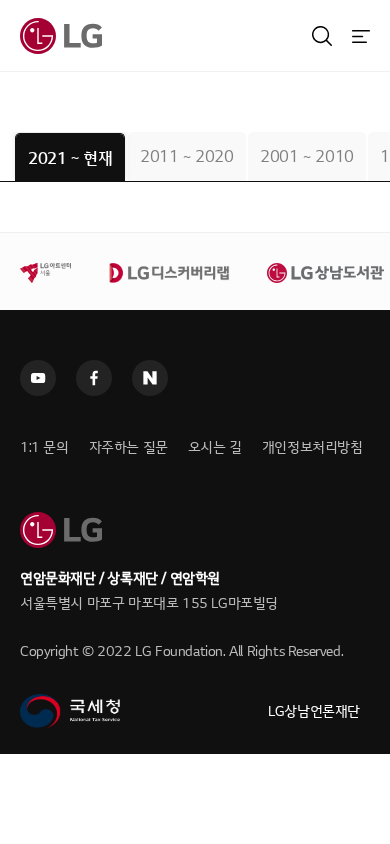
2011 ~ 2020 (187, 157)
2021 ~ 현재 (70, 159)
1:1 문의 (44, 447)
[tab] (70, 158)
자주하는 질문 (128, 447)
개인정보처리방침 (312, 447)
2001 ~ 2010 (307, 157)
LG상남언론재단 (314, 711)
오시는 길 (215, 447)
